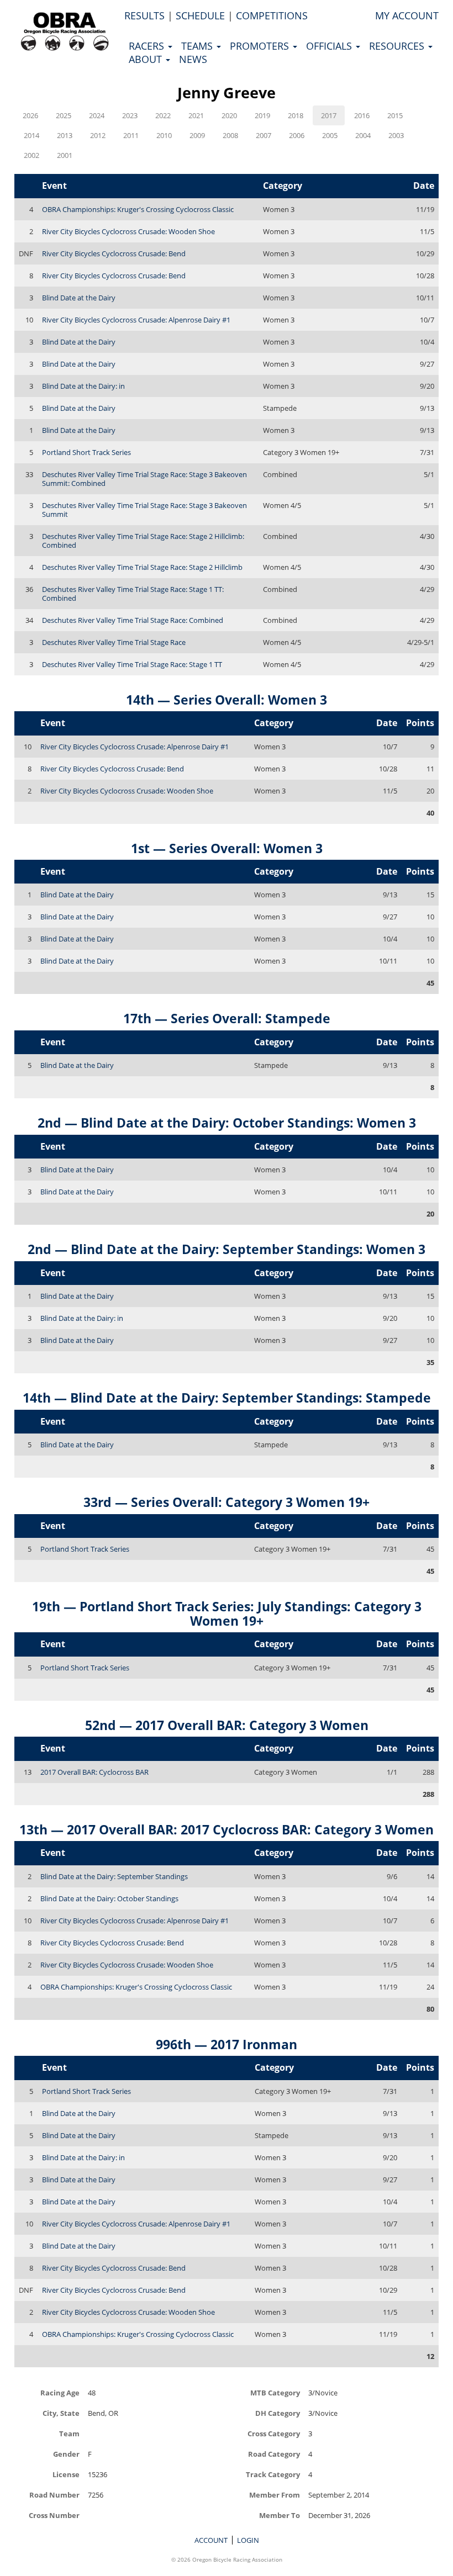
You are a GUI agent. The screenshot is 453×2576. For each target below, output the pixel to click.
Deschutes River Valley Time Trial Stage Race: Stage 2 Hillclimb (142, 567)
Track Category (273, 2474)
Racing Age (60, 2392)
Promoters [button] (261, 46)
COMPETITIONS (272, 15)
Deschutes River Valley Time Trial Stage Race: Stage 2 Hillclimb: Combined (143, 541)
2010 (164, 135)
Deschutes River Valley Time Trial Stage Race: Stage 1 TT (132, 664)
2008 (230, 135)
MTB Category (275, 2392)
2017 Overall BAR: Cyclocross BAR (94, 1772)
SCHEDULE (200, 15)
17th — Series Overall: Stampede (227, 1018)
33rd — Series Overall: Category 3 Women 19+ (227, 1502)
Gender (66, 2454)
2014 (31, 135)
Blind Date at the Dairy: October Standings (109, 1898)
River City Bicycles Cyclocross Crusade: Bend (114, 253)
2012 (98, 135)
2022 (163, 115)
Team (69, 2433)
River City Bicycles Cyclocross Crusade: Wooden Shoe (128, 231)
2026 (30, 115)
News (193, 59)
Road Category (274, 2454)
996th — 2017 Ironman (227, 2044)
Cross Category (274, 2433)
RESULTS (144, 15)
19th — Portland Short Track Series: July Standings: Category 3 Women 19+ (227, 1613)
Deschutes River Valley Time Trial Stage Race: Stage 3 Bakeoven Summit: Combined (144, 479)
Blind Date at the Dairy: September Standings (114, 1876)
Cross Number (54, 2515)
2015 (395, 115)
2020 (229, 115)
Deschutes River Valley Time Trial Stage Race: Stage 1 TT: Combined (133, 594)
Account (211, 2540)
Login (248, 2540)
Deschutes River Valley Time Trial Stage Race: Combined (133, 620)
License (66, 2474)
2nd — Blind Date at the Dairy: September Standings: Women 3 (227, 1249)
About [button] (147, 59)
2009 (197, 135)
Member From (275, 2495)
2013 (65, 135)
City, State (61, 2413)
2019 (262, 115)
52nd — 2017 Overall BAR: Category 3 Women (227, 1725)
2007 (264, 135)
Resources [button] (398, 46)
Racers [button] (148, 46)
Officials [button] (330, 46)
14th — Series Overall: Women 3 (227, 700)
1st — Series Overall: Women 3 (227, 848)
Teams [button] (198, 46)
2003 (396, 135)
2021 (196, 115)
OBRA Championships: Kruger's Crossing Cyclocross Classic (138, 209)
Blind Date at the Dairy (79, 298)
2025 (64, 115)
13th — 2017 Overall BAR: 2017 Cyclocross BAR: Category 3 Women (227, 1829)
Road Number (54, 2495)
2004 (363, 135)
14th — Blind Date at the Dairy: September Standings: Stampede (227, 1398)
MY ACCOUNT (407, 15)
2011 (131, 135)
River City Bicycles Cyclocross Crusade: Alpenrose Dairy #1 (136, 320)
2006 (297, 135)
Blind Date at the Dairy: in (83, 386)
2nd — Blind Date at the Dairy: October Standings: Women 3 (227, 1123)
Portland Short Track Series (86, 452)
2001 (65, 155)
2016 (362, 115)
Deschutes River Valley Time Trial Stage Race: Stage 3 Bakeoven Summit (144, 510)
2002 (31, 155)
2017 (329, 115)
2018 (296, 115)
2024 (97, 115)
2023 (130, 115)
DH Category (278, 2413)
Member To (280, 2515)
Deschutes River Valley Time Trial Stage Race (114, 642)
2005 (330, 135)
